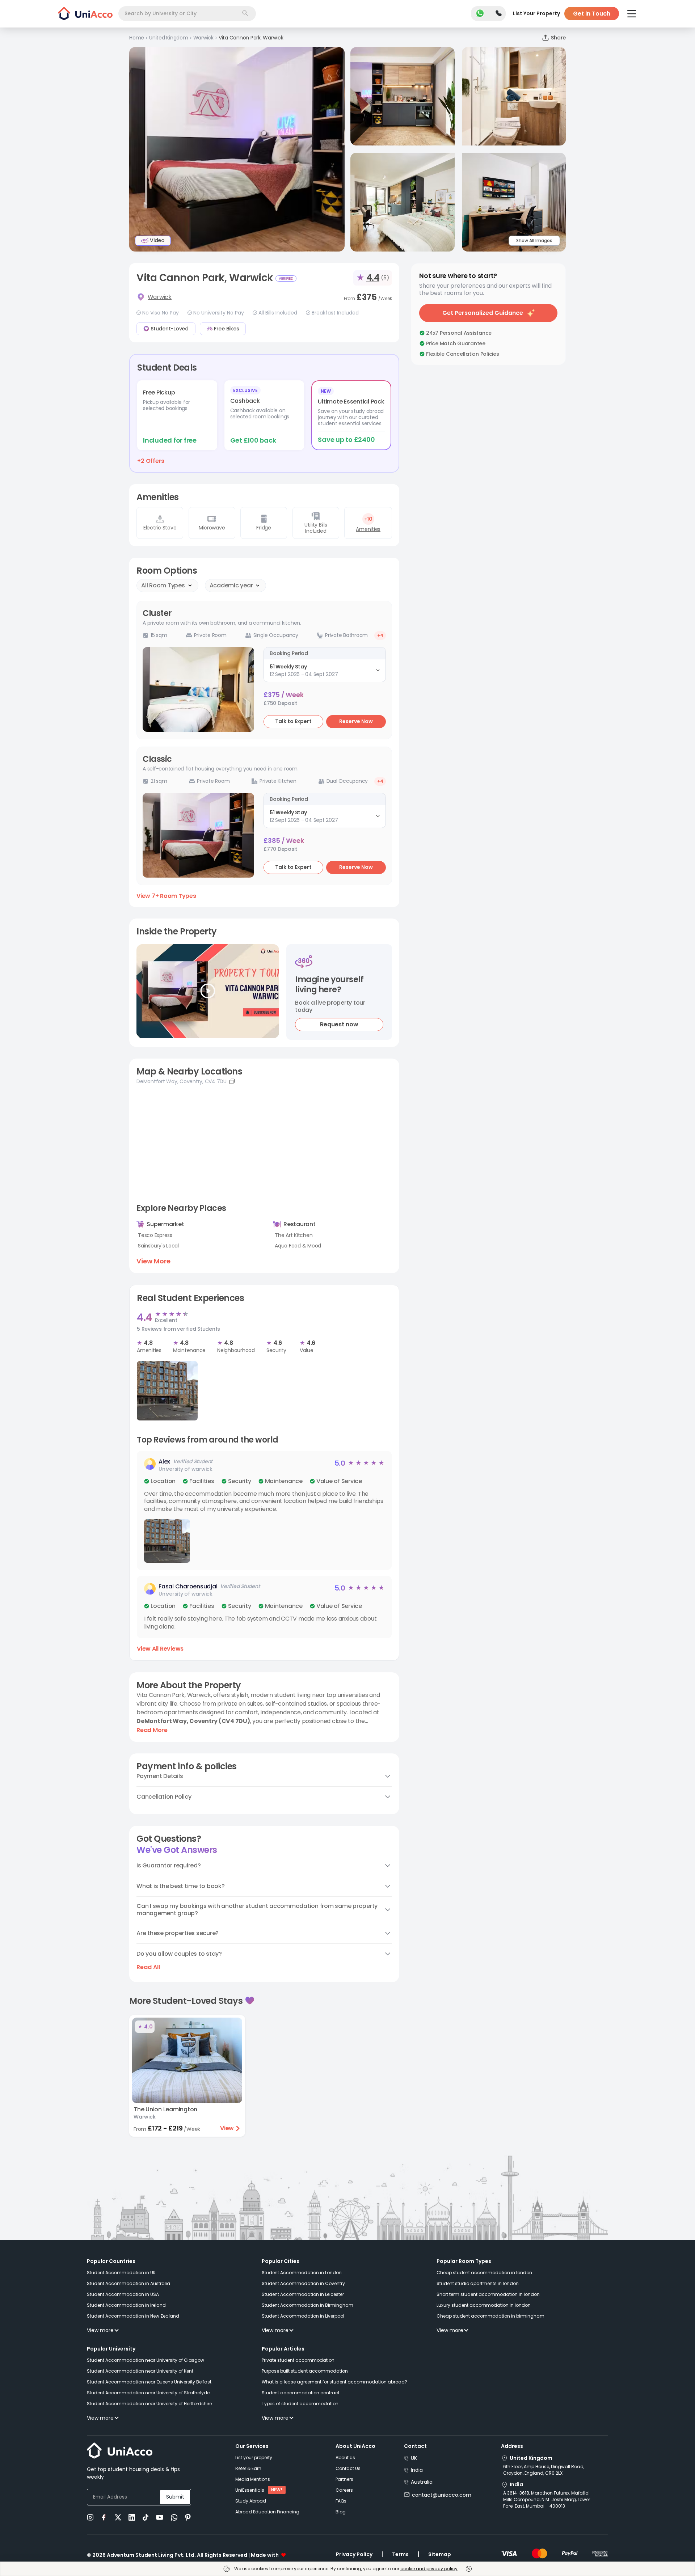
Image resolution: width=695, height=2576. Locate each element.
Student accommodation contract (301, 2393)
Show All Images (534, 240)
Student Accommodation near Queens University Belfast (149, 2382)
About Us (345, 2457)
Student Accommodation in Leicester (303, 2294)
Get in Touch (592, 14)
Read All (148, 1967)
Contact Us (348, 2468)
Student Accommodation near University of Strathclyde (148, 2393)
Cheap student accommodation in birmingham (490, 2316)
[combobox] (187, 14)
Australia (422, 2482)
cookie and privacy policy (429, 2569)
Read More (152, 1730)
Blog (341, 2512)
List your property (254, 2457)
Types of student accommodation (300, 2404)
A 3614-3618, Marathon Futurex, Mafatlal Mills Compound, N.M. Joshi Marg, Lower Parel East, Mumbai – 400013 (547, 2499)
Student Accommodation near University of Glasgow (146, 2360)
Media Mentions (253, 2479)
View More (153, 1261)
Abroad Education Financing (267, 2512)
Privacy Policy (354, 2554)
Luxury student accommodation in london (484, 2305)
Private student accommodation (298, 2360)
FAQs (341, 2501)
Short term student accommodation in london (488, 2294)
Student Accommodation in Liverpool (303, 2316)
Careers (344, 2490)
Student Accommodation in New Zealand (133, 2316)
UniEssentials (250, 2490)
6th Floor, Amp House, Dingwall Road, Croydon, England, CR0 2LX (544, 2470)
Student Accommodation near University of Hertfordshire (149, 2404)
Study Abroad (251, 2501)
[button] (264, 1510)
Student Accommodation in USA (123, 2294)
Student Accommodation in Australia (129, 2283)
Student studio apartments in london (478, 2283)
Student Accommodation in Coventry (303, 2283)
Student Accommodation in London (302, 2273)
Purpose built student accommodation (305, 2371)
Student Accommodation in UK (121, 2273)
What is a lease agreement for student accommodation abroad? (334, 2382)
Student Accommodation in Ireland (126, 2305)
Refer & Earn (248, 2468)
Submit (175, 2497)
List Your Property (536, 13)
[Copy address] (232, 1081)
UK (414, 2458)
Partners (344, 2479)
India (417, 2470)
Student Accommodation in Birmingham (308, 2305)
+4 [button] (380, 635)
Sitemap (440, 2554)
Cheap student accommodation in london (484, 2273)
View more (100, 2330)
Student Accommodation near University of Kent (140, 2371)
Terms (400, 2554)
